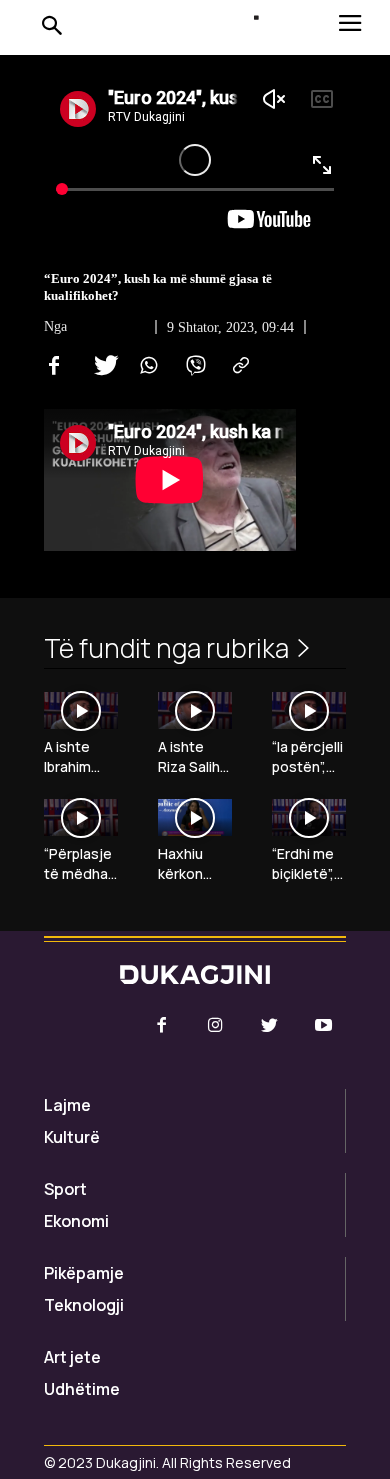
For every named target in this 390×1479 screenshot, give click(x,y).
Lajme (67, 1105)
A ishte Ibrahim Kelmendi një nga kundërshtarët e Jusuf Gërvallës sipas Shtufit (78, 756)
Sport (65, 1189)
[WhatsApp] (146, 366)
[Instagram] (215, 1026)
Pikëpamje (84, 1273)
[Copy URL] (238, 366)
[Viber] (192, 366)
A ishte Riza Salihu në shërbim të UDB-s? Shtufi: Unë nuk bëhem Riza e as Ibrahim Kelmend (194, 756)
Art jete (72, 1357)
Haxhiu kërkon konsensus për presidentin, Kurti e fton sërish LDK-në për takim (194, 863)
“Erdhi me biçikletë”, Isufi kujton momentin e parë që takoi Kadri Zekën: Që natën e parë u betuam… (308, 863)
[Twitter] (100, 366)
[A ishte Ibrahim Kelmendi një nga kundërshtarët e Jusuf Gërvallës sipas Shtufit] (81, 710)
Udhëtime (82, 1389)
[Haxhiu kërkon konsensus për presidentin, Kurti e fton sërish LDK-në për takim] (195, 817)
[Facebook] (54, 366)
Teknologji (84, 1305)
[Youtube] (324, 1026)
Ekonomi (76, 1221)
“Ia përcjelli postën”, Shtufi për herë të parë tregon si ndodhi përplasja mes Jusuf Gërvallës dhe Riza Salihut (307, 756)
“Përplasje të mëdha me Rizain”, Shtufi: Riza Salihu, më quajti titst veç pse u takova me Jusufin (81, 863)
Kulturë (72, 1137)
